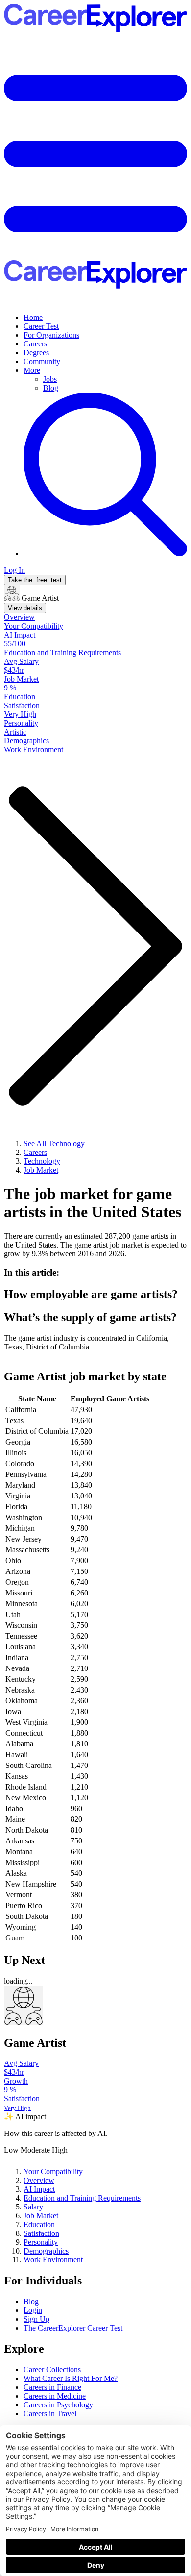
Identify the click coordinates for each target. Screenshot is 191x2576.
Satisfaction (41, 2233)
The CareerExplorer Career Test (73, 2328)
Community (42, 361)
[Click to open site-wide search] (105, 553)
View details (25, 608)
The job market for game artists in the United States (93, 1203)
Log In (14, 570)
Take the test (35, 580)
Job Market (41, 2216)
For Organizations (51, 335)
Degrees (36, 353)
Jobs (50, 379)
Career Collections (52, 2369)
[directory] (95, 1273)
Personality (41, 2242)
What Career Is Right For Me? (71, 2378)
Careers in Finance (52, 2387)
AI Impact (39, 2189)
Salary (33, 2207)
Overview (39, 2180)
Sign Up (36, 2319)
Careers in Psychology (58, 2405)
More (32, 370)
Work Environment (53, 2260)
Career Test (41, 326)
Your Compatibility (53, 2171)
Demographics (46, 2251)
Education (39, 2224)
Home (33, 317)
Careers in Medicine (55, 2396)
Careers (35, 344)
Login (33, 2310)
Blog (51, 388)
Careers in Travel (50, 2414)
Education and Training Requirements (82, 2198)
